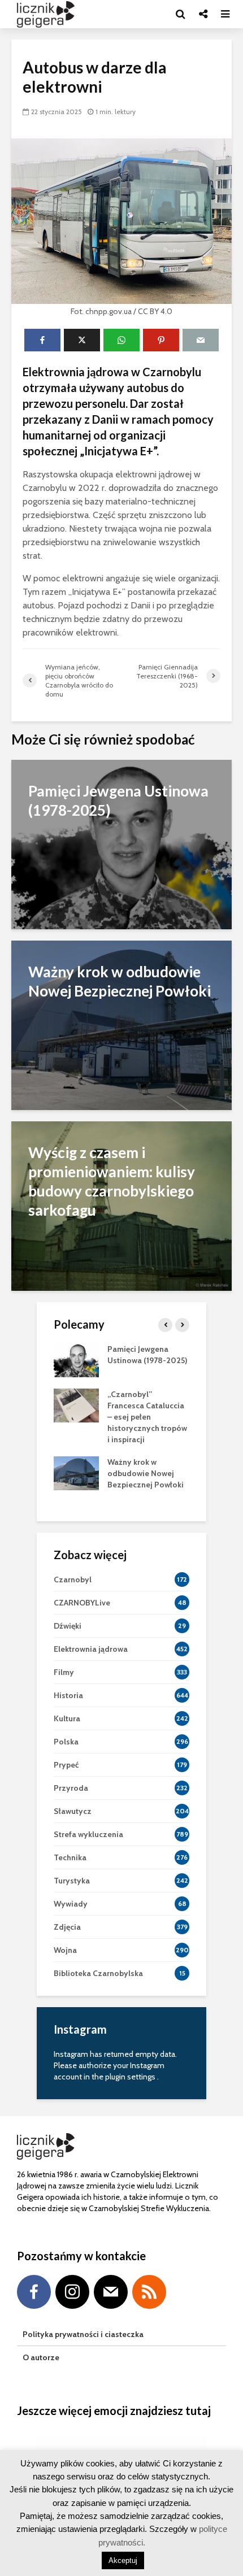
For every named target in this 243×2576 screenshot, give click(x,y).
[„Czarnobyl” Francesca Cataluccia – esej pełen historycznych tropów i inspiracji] (76, 1404)
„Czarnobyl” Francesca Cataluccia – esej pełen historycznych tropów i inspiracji (147, 1417)
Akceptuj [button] (123, 2560)
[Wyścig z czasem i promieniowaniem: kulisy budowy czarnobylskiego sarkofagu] (121, 1205)
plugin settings (131, 2077)
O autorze (41, 2357)
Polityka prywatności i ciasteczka (83, 2334)
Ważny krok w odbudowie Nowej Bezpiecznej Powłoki (146, 1473)
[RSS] (149, 2292)
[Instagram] (72, 2292)
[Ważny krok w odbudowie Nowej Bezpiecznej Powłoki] (121, 1024)
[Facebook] (34, 2292)
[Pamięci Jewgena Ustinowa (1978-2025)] (121, 843)
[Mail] (111, 2292)
